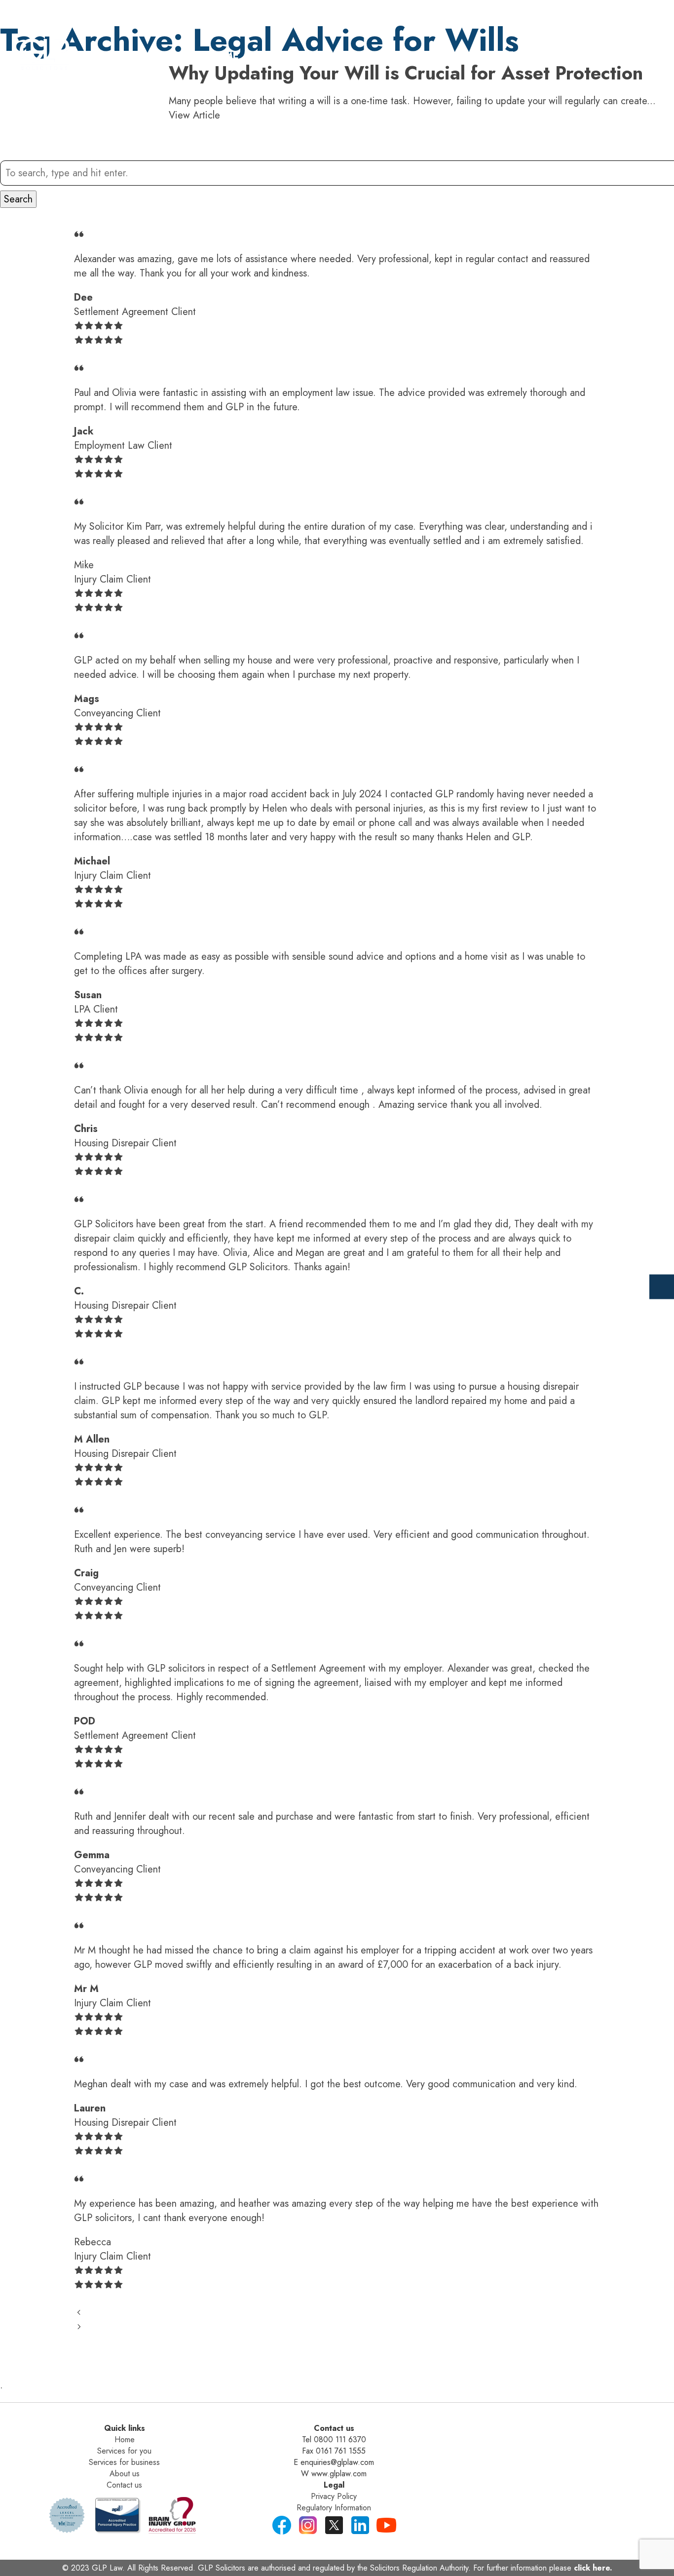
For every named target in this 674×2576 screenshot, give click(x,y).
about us (504, 56)
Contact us (124, 2485)
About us (125, 2474)
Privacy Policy (334, 2496)
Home (224, 56)
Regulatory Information (334, 2508)
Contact (581, 56)
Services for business (124, 2462)
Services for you (124, 2451)
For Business (415, 56)
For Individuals (309, 56)
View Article (194, 115)
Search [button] (18, 199)
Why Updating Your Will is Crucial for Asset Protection (406, 73)
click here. (593, 2568)
